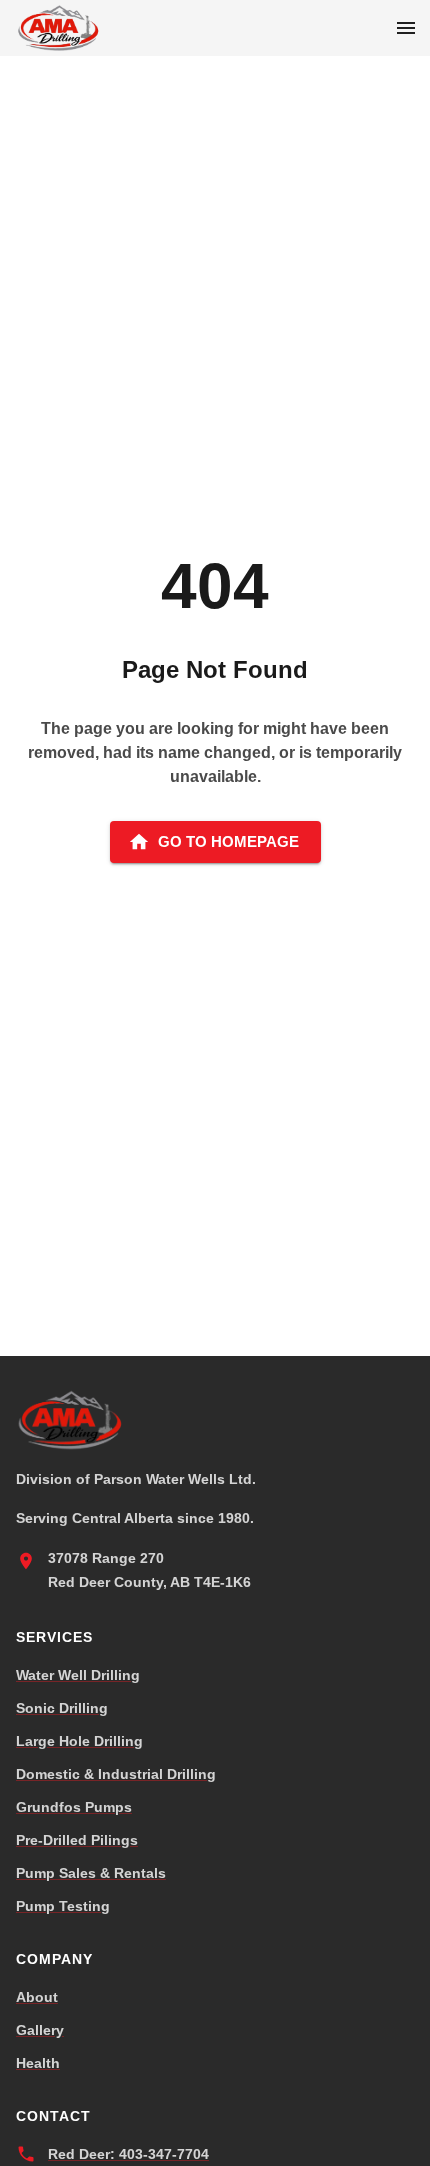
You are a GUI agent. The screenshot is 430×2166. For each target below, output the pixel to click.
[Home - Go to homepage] (59, 28)
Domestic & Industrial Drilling (116, 1774)
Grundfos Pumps (74, 1807)
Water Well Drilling (78, 1675)
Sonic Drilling (62, 1708)
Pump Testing (63, 1906)
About (37, 1997)
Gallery (40, 2030)
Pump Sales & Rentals (91, 1873)
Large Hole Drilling (79, 1741)
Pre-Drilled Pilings (77, 1840)
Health (38, 2063)
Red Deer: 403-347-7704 (128, 2154)
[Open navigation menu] (406, 28)
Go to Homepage (228, 841)
